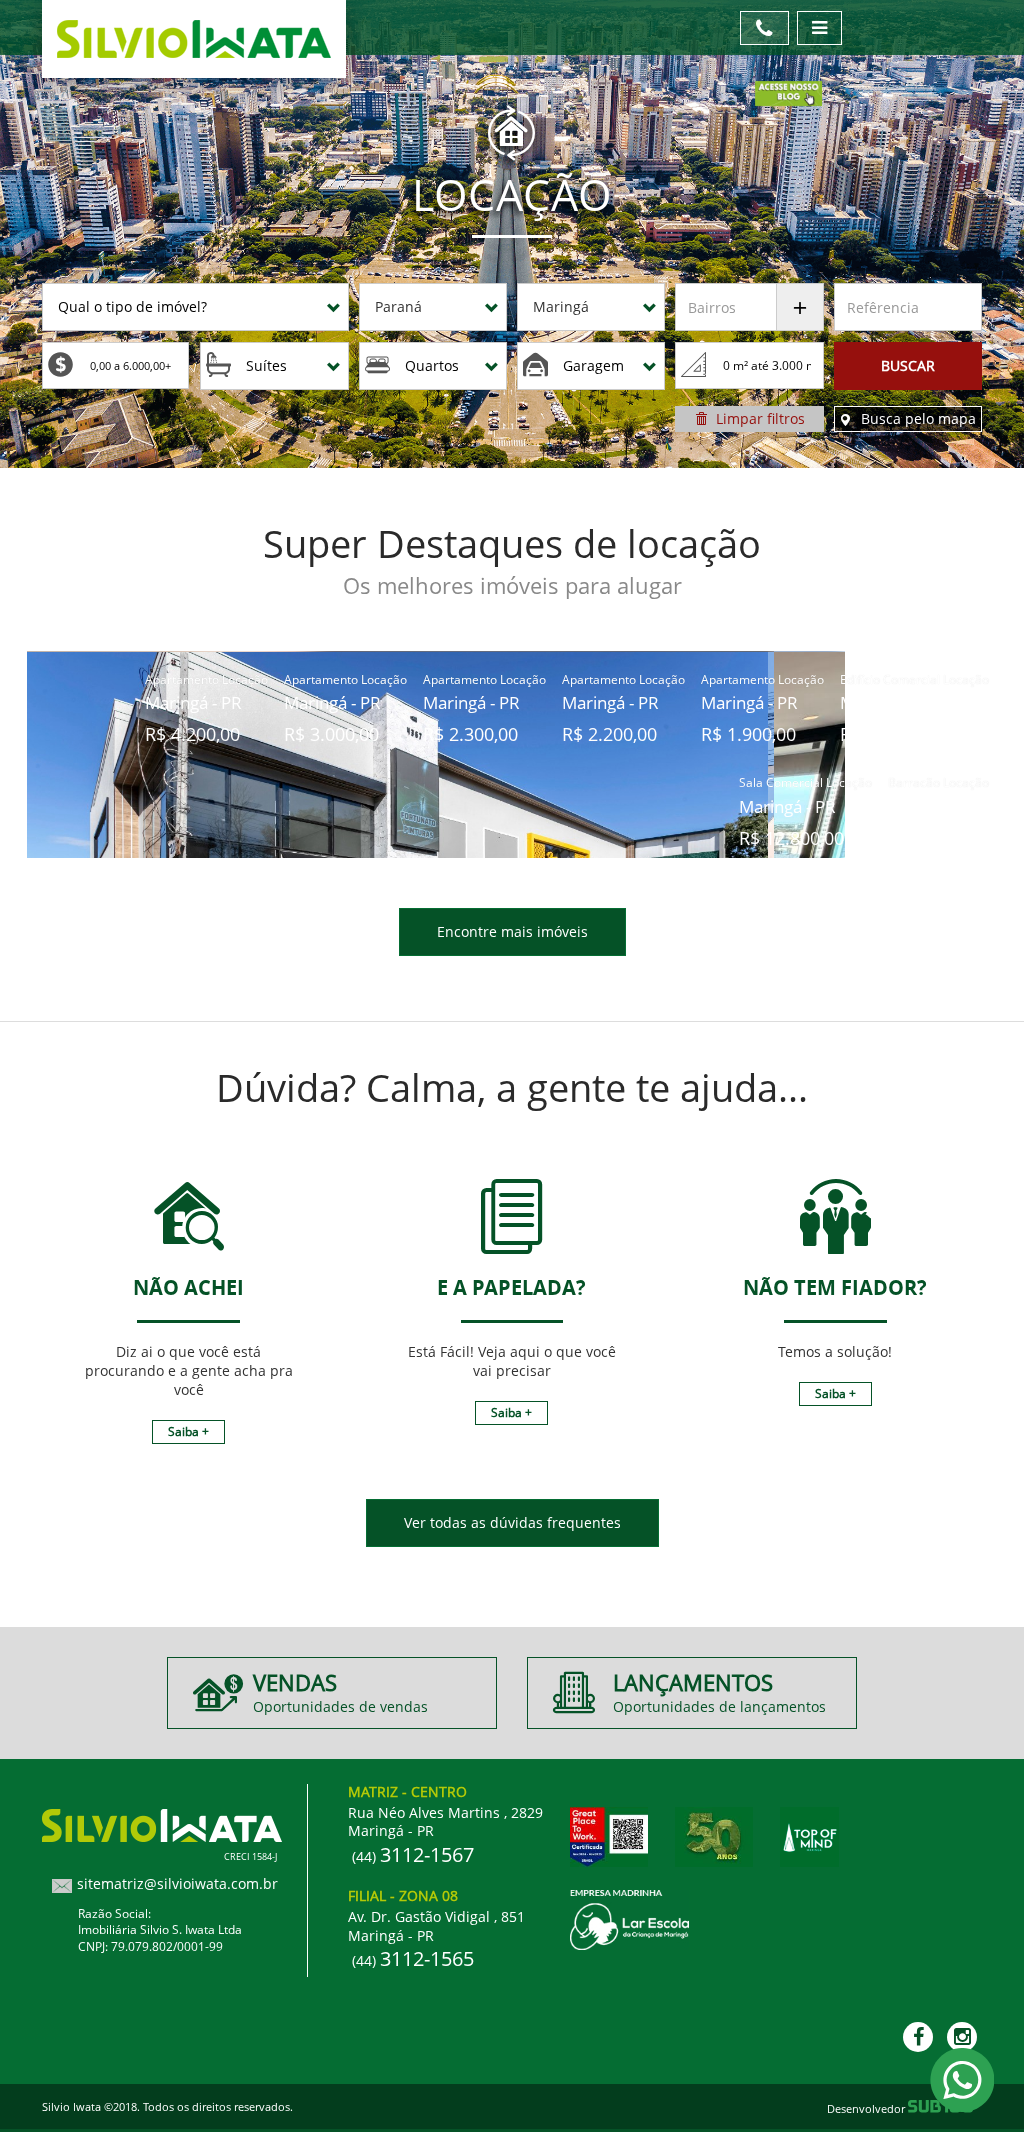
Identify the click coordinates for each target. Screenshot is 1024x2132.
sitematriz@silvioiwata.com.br (177, 1883)
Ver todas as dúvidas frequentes (512, 1522)
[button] (195, 307)
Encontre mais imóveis (512, 931)
